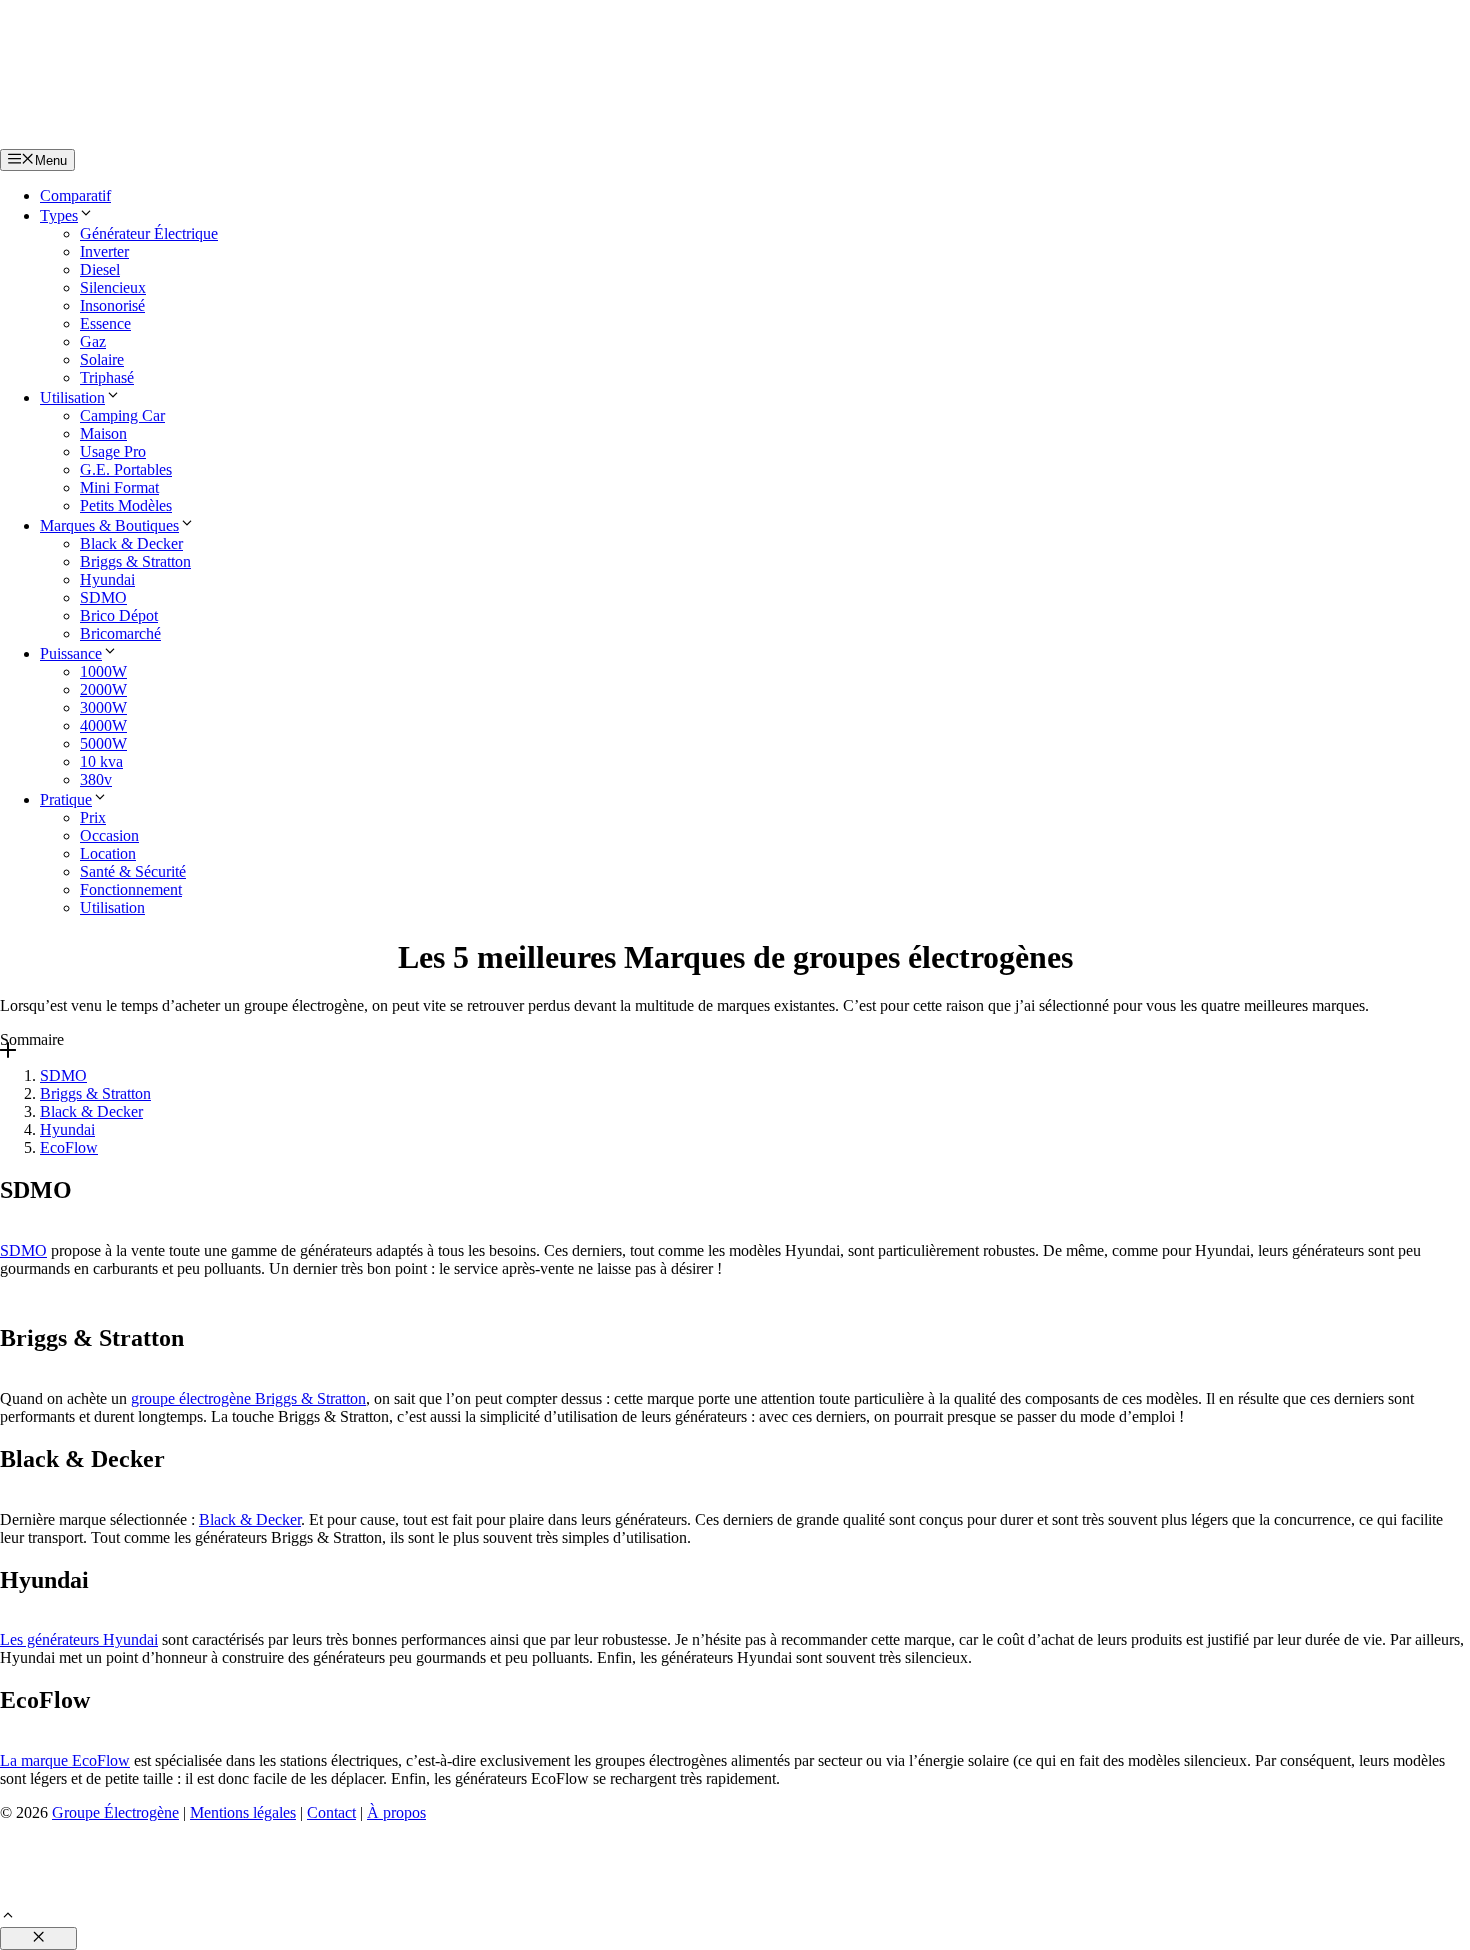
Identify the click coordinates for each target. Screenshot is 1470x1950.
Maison (103, 433)
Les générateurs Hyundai (79, 1639)
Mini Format (119, 487)
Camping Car (122, 415)
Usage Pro (113, 451)
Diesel (100, 269)
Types (59, 215)
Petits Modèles (126, 505)
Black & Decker (131, 543)
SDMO (103, 597)
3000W (103, 707)
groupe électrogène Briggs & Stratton (248, 1398)
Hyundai (107, 579)
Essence (105, 323)
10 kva (101, 761)
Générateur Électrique (149, 233)
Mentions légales (243, 1812)
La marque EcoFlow (65, 1760)
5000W (103, 743)
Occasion (109, 835)
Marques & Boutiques (109, 525)
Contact (331, 1812)
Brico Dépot (119, 615)
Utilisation (72, 397)
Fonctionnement (131, 889)
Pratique (66, 799)
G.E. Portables (126, 469)
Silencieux (113, 287)
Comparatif (75, 195)
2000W (103, 689)
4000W (103, 725)
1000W (103, 671)
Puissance (71, 653)
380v (96, 779)
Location (108, 853)
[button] (8, 1917)
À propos (396, 1812)
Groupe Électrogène (115, 1812)
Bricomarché (120, 633)
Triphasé (107, 377)
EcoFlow (69, 1147)
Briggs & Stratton (135, 561)
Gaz (93, 341)
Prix (93, 817)
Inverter (104, 251)
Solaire (102, 359)
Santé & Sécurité (133, 871)
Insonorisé (112, 305)
